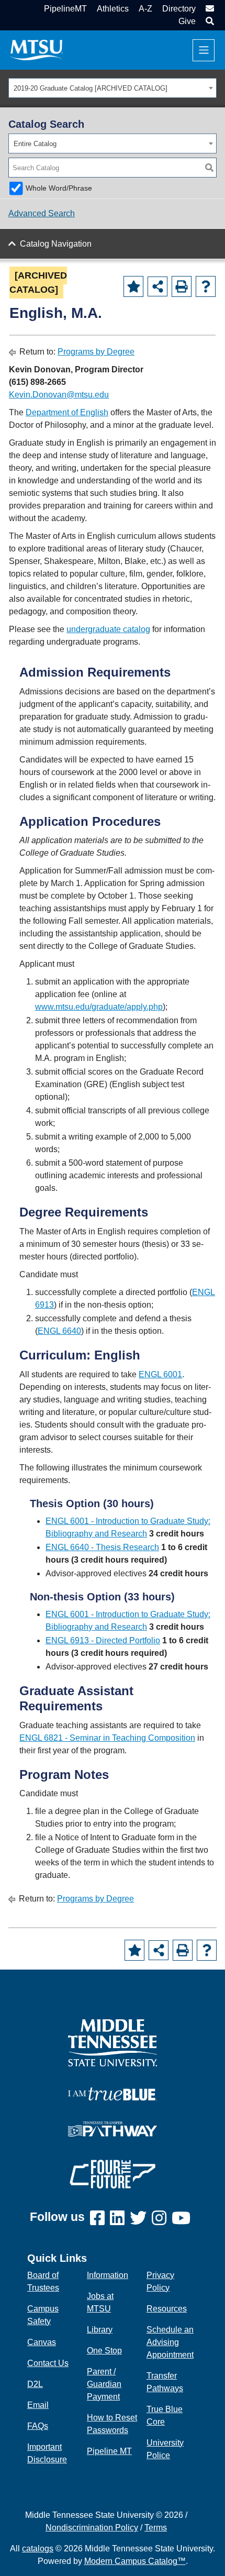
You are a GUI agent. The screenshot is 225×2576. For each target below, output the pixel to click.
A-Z (145, 9)
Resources (167, 2309)
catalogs (38, 2549)
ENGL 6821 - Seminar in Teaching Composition (107, 1738)
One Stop (104, 2351)
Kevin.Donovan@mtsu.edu (59, 395)
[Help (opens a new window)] (206, 286)
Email (38, 2405)
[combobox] (113, 88)
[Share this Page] (157, 286)
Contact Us (48, 2363)
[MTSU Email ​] (209, 9)
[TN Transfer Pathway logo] (113, 2128)
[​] (100, 2219)
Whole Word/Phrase (59, 188)
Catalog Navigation (56, 244)
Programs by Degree (96, 352)
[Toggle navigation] (204, 50)
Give (187, 21)
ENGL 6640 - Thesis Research (102, 1547)
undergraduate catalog (108, 629)
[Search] (209, 168)
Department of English (67, 412)
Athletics (113, 9)
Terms (156, 2528)
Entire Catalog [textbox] (35, 144)
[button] (209, 21)
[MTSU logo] (113, 2042)
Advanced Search (42, 213)
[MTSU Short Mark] (37, 49)
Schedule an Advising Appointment (170, 2342)
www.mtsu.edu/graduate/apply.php (99, 1007)
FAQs (38, 2426)
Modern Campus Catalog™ (135, 2561)
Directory (179, 9)
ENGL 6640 (59, 1331)
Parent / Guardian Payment (104, 2384)
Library (100, 2330)
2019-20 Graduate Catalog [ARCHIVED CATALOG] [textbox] (91, 88)
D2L (35, 2384)
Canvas (42, 2342)
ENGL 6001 (160, 1374)
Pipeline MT (109, 2451)
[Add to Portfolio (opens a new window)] (133, 286)
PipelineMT (65, 9)
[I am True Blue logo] (113, 2093)
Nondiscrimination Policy (92, 2528)
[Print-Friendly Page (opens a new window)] (182, 286)
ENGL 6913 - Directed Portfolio (103, 1640)
